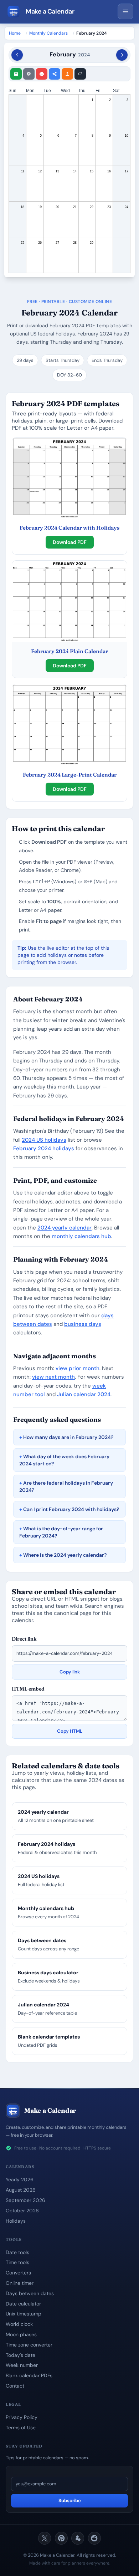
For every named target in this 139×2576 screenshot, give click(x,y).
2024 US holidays (44, 1140)
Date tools (17, 2252)
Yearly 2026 (20, 2180)
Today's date (20, 2355)
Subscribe (70, 2501)
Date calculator (23, 2304)
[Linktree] (78, 2538)
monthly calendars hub (81, 1236)
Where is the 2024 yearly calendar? (65, 1555)
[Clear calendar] (80, 74)
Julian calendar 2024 (84, 1394)
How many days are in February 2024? (68, 1437)
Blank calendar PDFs (29, 2375)
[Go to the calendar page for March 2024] (122, 55)
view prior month (78, 1368)
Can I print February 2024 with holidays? (71, 1509)
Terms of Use (21, 2428)
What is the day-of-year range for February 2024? (61, 1532)
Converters (18, 2273)
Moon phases (21, 2334)
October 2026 (22, 2211)
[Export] (67, 74)
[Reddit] (94, 2538)
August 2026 (21, 2190)
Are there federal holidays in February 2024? (66, 1486)
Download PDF (70, 542)
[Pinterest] (61, 2538)
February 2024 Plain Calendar (69, 651)
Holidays (16, 2221)
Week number (22, 2365)
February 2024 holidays (44, 1148)
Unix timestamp (24, 2314)
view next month (53, 1377)
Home (15, 33)
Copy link (70, 1672)
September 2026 (25, 2200)
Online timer (20, 2283)
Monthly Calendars (48, 33)
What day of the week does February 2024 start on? (64, 1460)
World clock (19, 2324)
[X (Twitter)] (45, 2538)
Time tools (17, 2262)
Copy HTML (70, 1731)
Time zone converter (29, 2345)
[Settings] (29, 74)
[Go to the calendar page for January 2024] (17, 55)
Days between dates (30, 2293)
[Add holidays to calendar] (16, 74)
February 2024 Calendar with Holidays (69, 528)
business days (83, 1324)
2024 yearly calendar (65, 1228)
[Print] (42, 74)
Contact (15, 2386)
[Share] (55, 74)
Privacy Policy (22, 2417)
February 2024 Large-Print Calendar (70, 775)
